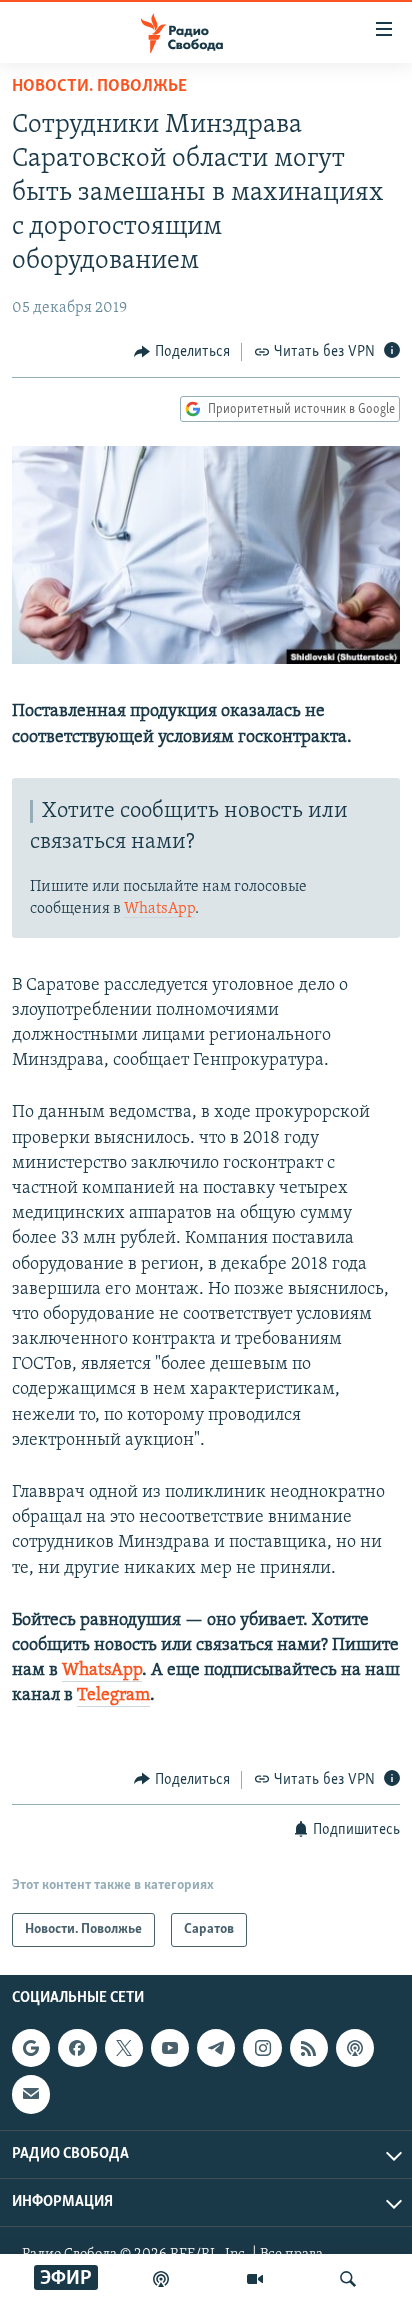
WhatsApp (159, 909)
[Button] (182, 352)
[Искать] (348, 2279)
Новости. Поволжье (99, 87)
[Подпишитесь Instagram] (262, 2048)
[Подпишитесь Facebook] (77, 2048)
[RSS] (309, 2048)
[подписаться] (31, 2094)
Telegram (113, 1696)
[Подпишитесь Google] (31, 2048)
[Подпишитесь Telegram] (216, 2048)
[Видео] (255, 2279)
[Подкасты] (355, 2048)
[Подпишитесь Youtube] (170, 2048)
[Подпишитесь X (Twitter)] (124, 2048)
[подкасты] (161, 2279)
